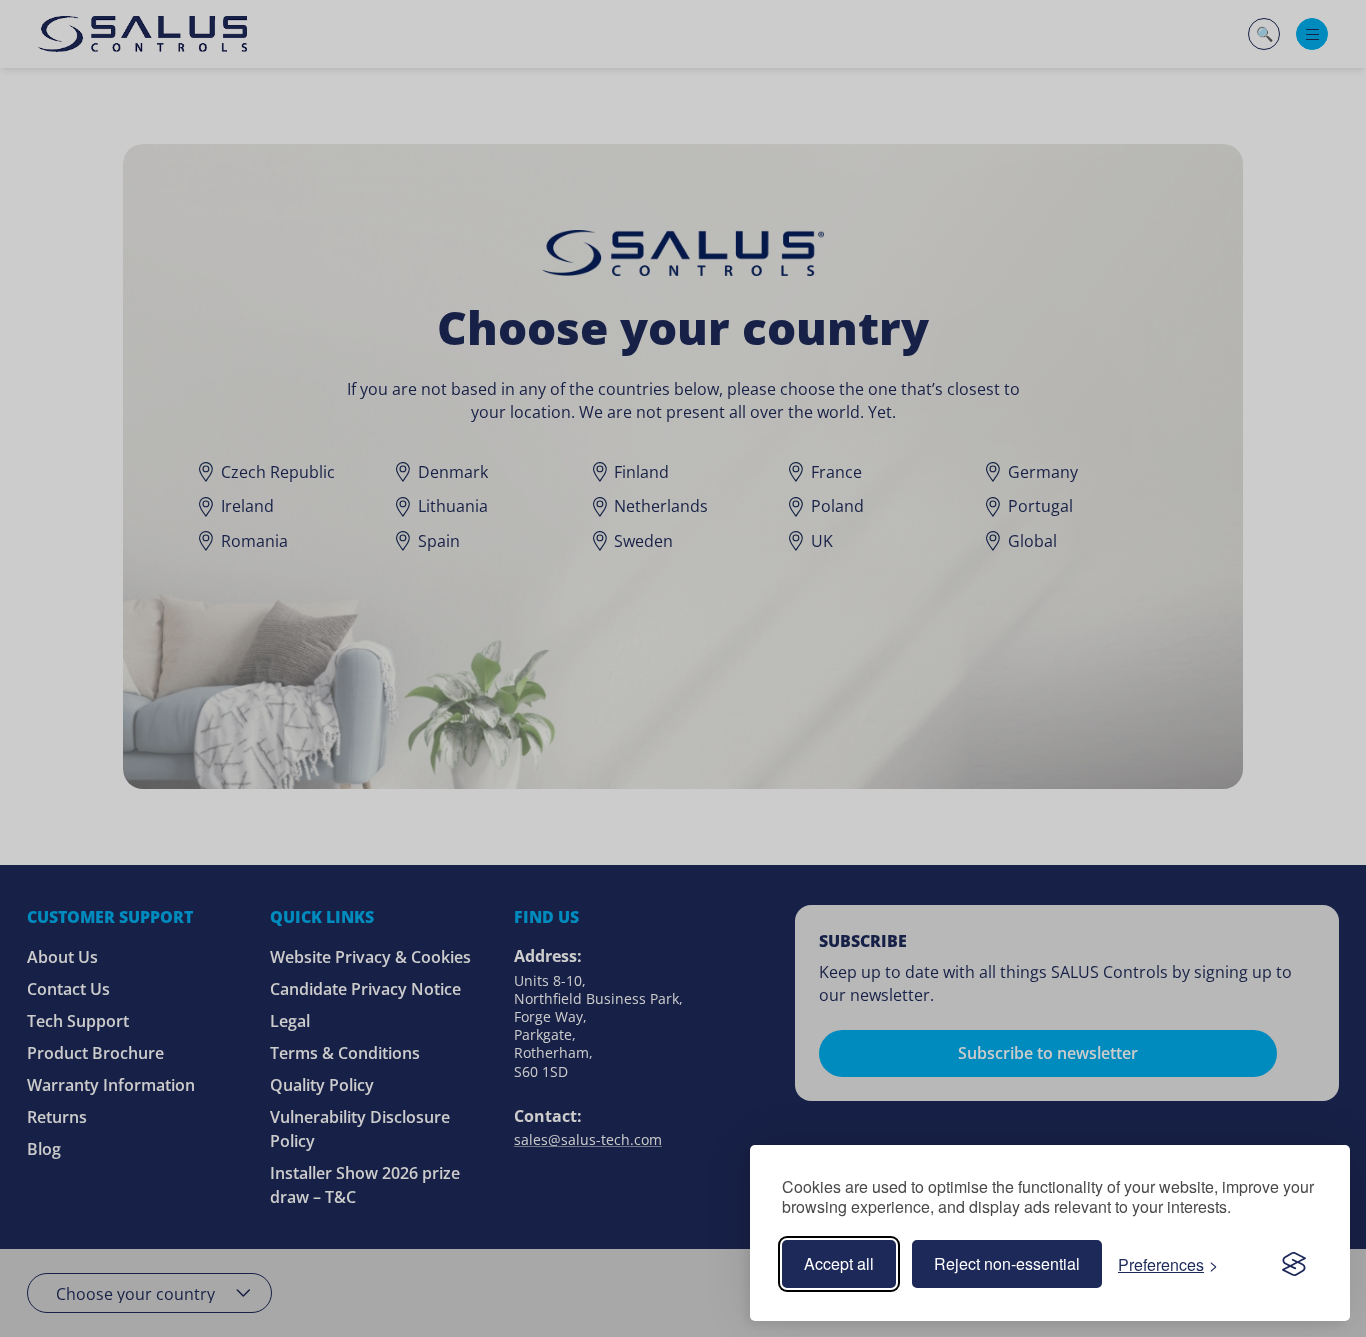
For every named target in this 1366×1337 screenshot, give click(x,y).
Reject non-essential (1007, 1263)
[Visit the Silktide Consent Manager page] (1294, 1264)
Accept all (839, 1263)
